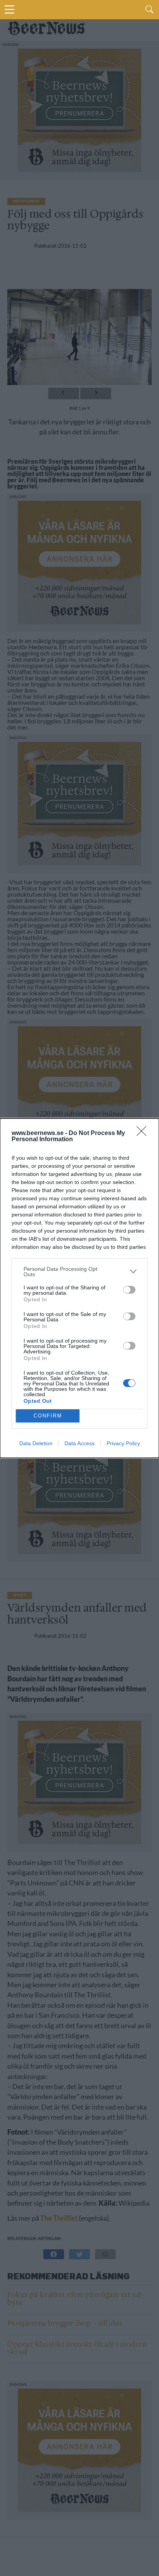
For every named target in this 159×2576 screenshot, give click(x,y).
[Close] (144, 1133)
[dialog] (79, 1288)
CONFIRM (48, 1416)
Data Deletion (36, 1443)
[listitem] (79, 1272)
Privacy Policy (123, 1443)
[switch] (129, 1290)
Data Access (79, 1443)
